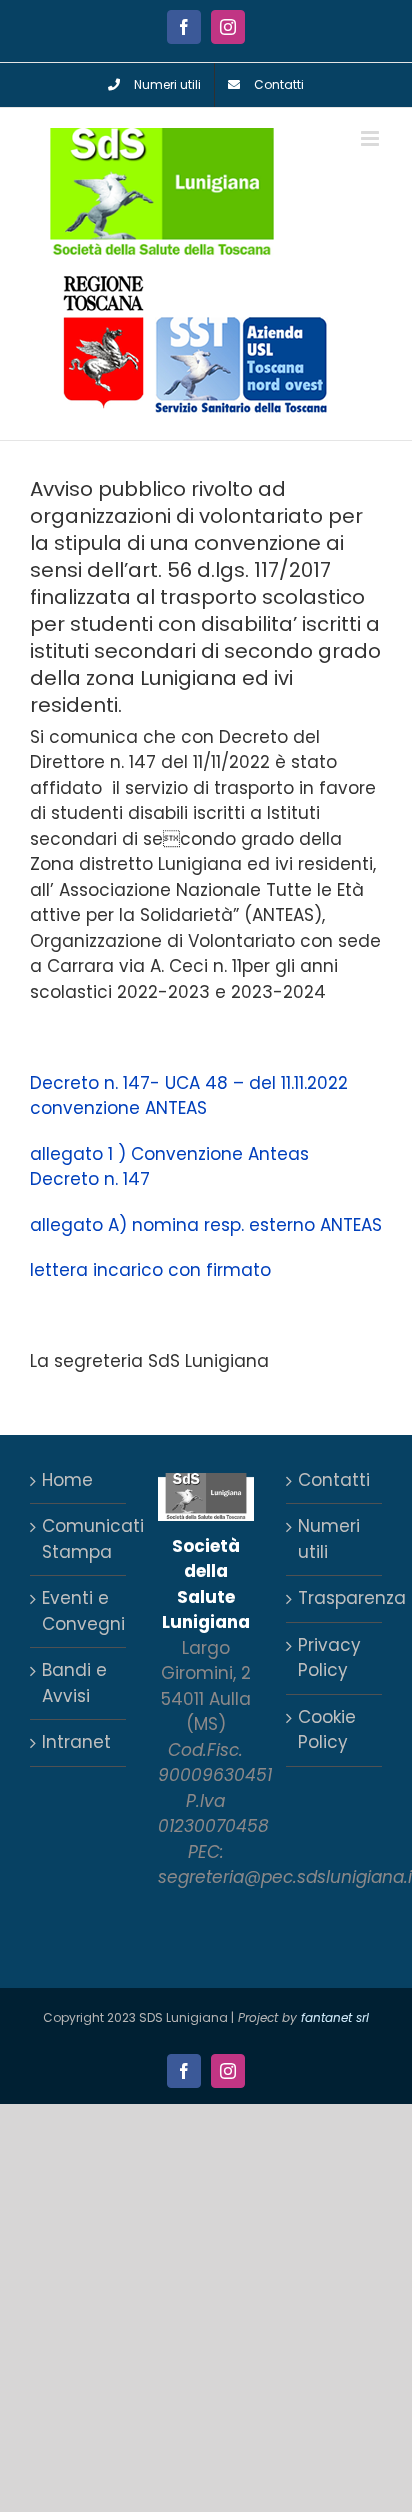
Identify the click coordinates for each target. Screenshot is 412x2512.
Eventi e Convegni (79, 1611)
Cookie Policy (327, 1730)
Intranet (76, 1742)
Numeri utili (329, 1539)
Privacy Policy (329, 1658)
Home (67, 1480)
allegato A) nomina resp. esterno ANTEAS (206, 1225)
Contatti (334, 1480)
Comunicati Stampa (79, 1539)
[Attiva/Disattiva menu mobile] (371, 138)
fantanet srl (335, 2017)
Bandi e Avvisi (74, 1683)
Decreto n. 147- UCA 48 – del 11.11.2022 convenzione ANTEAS (189, 1096)
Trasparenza (335, 1598)
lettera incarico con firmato (150, 1270)
